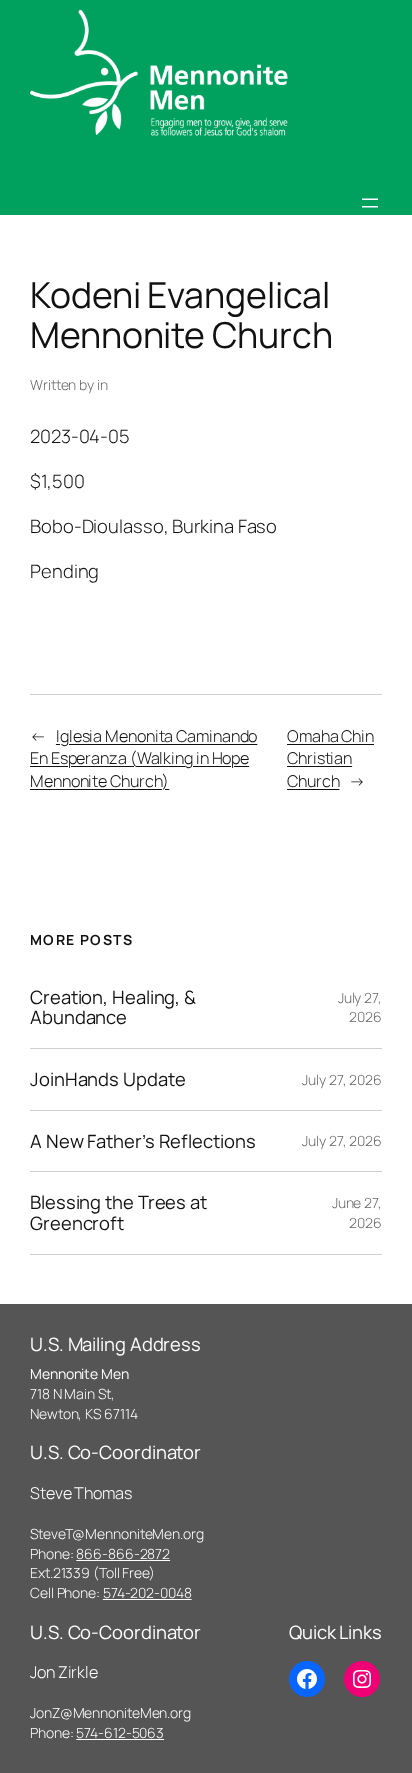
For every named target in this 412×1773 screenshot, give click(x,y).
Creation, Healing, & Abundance (113, 1007)
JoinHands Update (107, 1079)
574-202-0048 (147, 1592)
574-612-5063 (120, 1732)
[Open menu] (370, 203)
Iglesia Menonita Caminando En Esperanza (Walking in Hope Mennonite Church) (143, 758)
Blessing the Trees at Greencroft (118, 1212)
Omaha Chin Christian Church (330, 758)
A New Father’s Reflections (142, 1141)
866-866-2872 (123, 1553)
